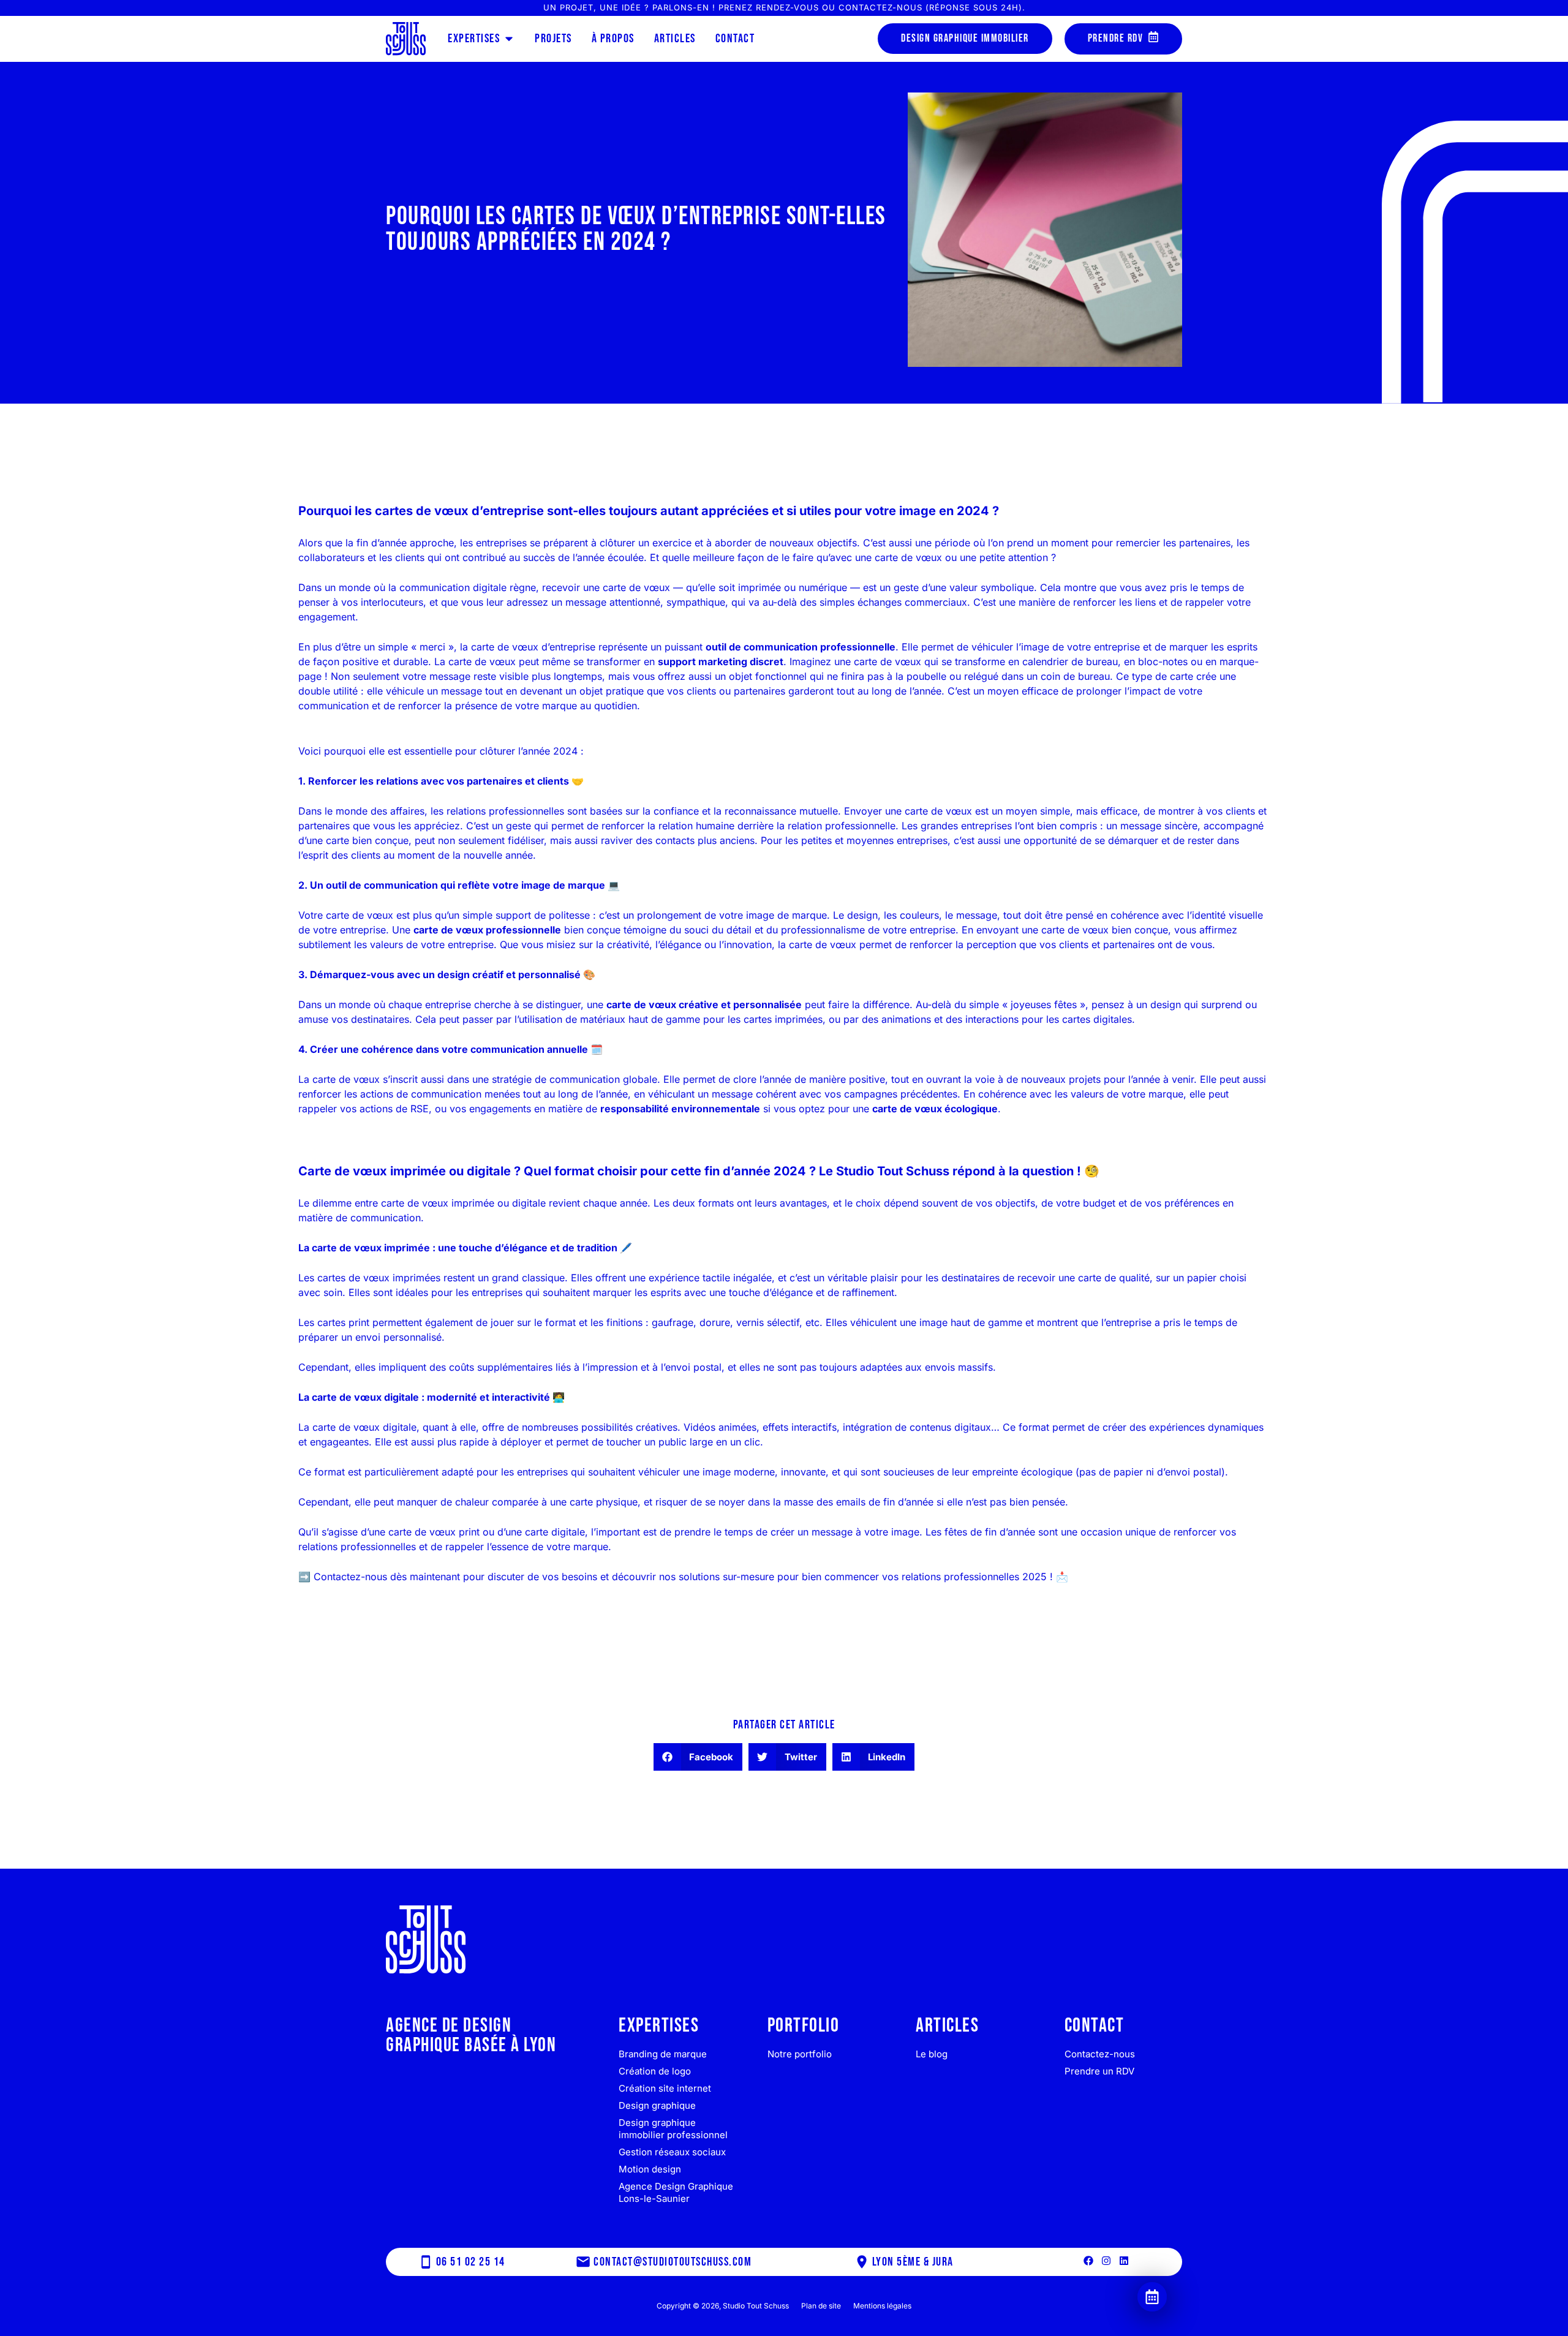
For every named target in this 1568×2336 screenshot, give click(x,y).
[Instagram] (1106, 2261)
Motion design (650, 2169)
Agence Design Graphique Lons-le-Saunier (676, 2192)
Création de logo (655, 2071)
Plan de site (821, 2306)
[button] (698, 1757)
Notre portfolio (800, 2054)
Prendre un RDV (1099, 2071)
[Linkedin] (1124, 2261)
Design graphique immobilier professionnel (673, 2129)
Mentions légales (882, 2306)
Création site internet (665, 2088)
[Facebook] (1088, 2261)
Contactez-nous (1100, 2054)
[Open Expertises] (509, 39)
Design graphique (657, 2105)
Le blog (932, 2054)
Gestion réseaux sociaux (672, 2152)
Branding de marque (663, 2054)
